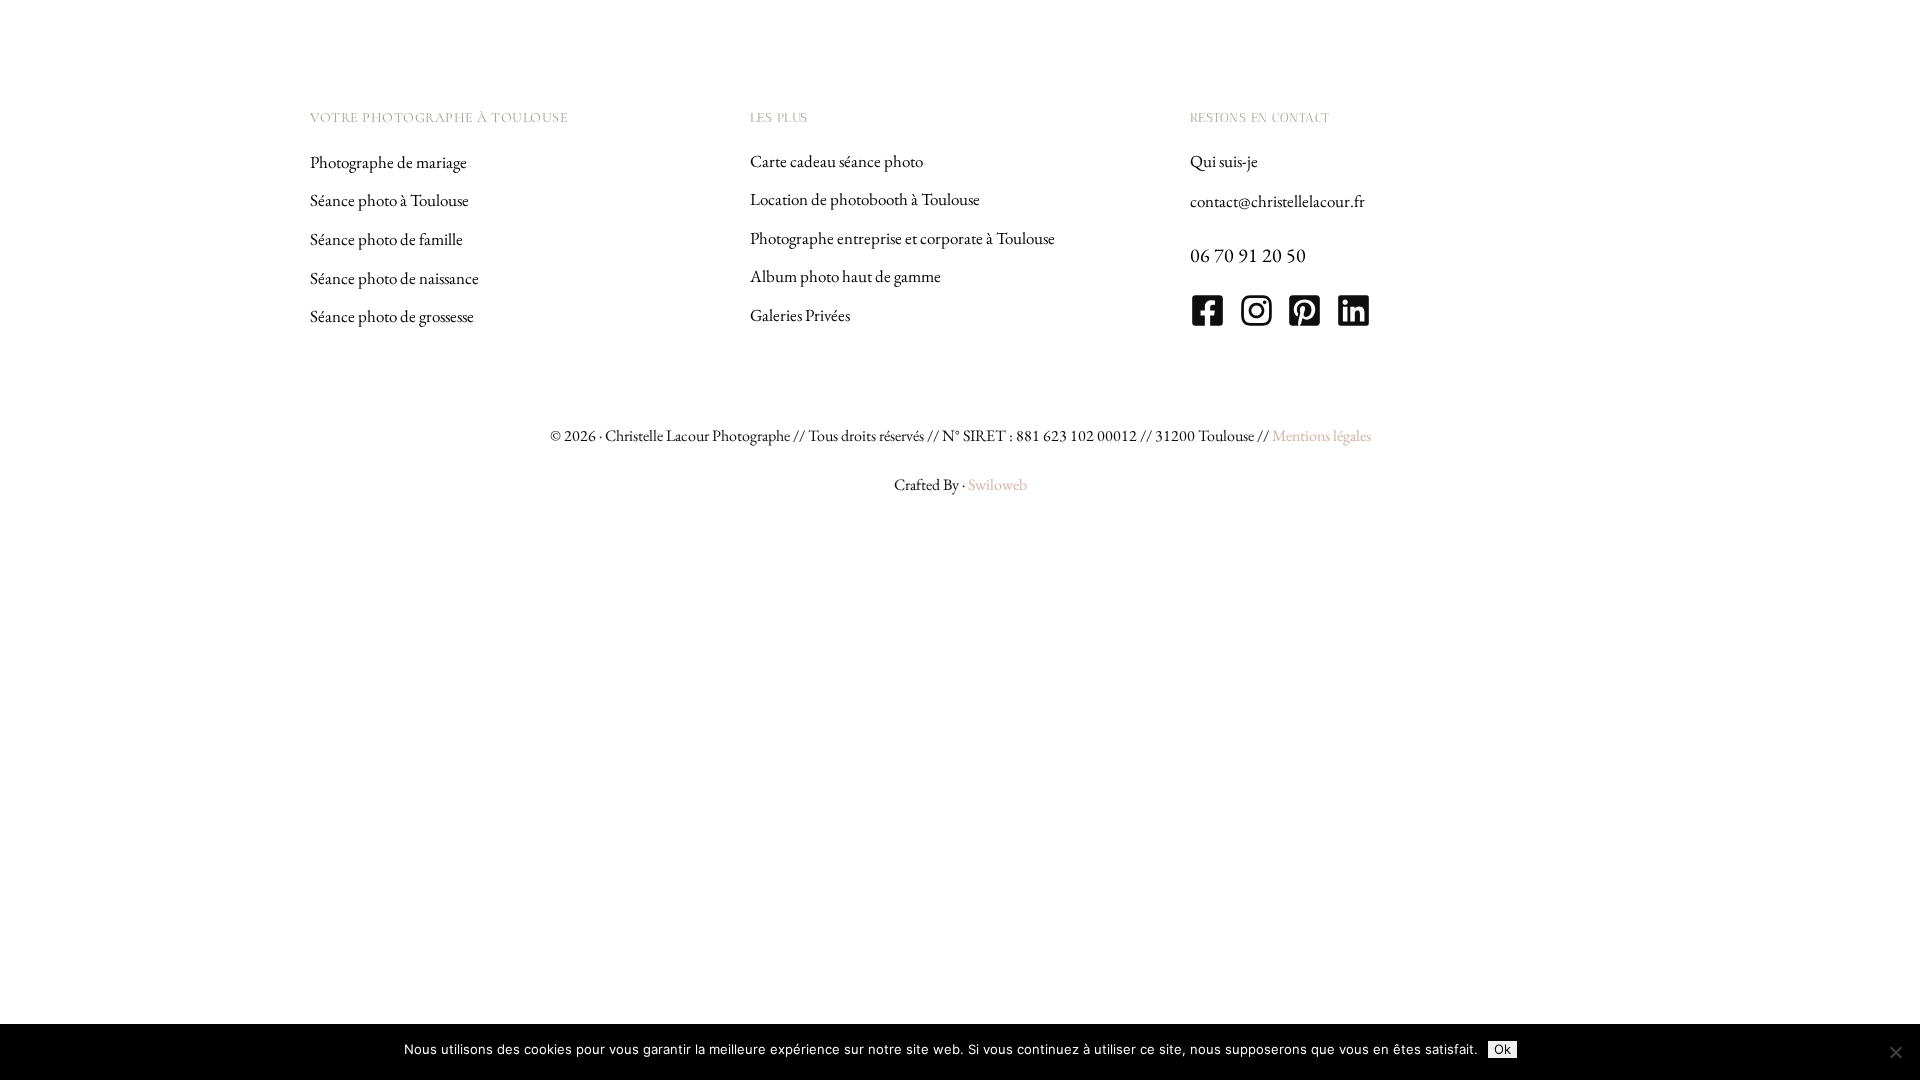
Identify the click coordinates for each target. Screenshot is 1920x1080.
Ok (1502, 1049)
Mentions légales (1321, 435)
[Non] (1895, 1052)
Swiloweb (997, 484)
